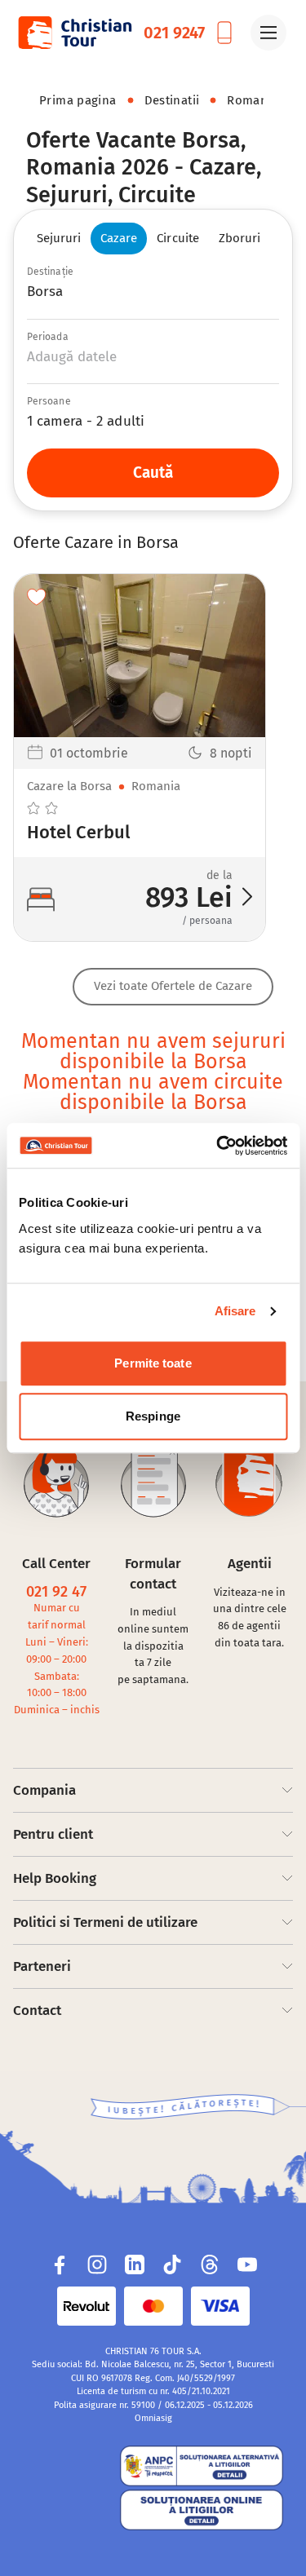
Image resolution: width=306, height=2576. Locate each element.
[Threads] (210, 2264)
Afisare (235, 1311)
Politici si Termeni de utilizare (105, 1922)
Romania (253, 100)
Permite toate (153, 1363)
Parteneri (42, 1966)
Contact (37, 2010)
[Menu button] (268, 33)
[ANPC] (69, 2491)
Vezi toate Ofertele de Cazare (173, 986)
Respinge (153, 1416)
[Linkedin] (135, 2264)
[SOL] (202, 2510)
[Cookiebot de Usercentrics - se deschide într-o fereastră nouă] (218, 1146)
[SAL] (202, 2466)
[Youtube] (247, 2264)
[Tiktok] (172, 2264)
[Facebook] (60, 2264)
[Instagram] (97, 2264)
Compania (44, 1790)
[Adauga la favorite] (37, 597)
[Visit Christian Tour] (74, 33)
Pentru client (53, 1834)
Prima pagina (78, 100)
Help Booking (55, 1878)
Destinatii (172, 100)
